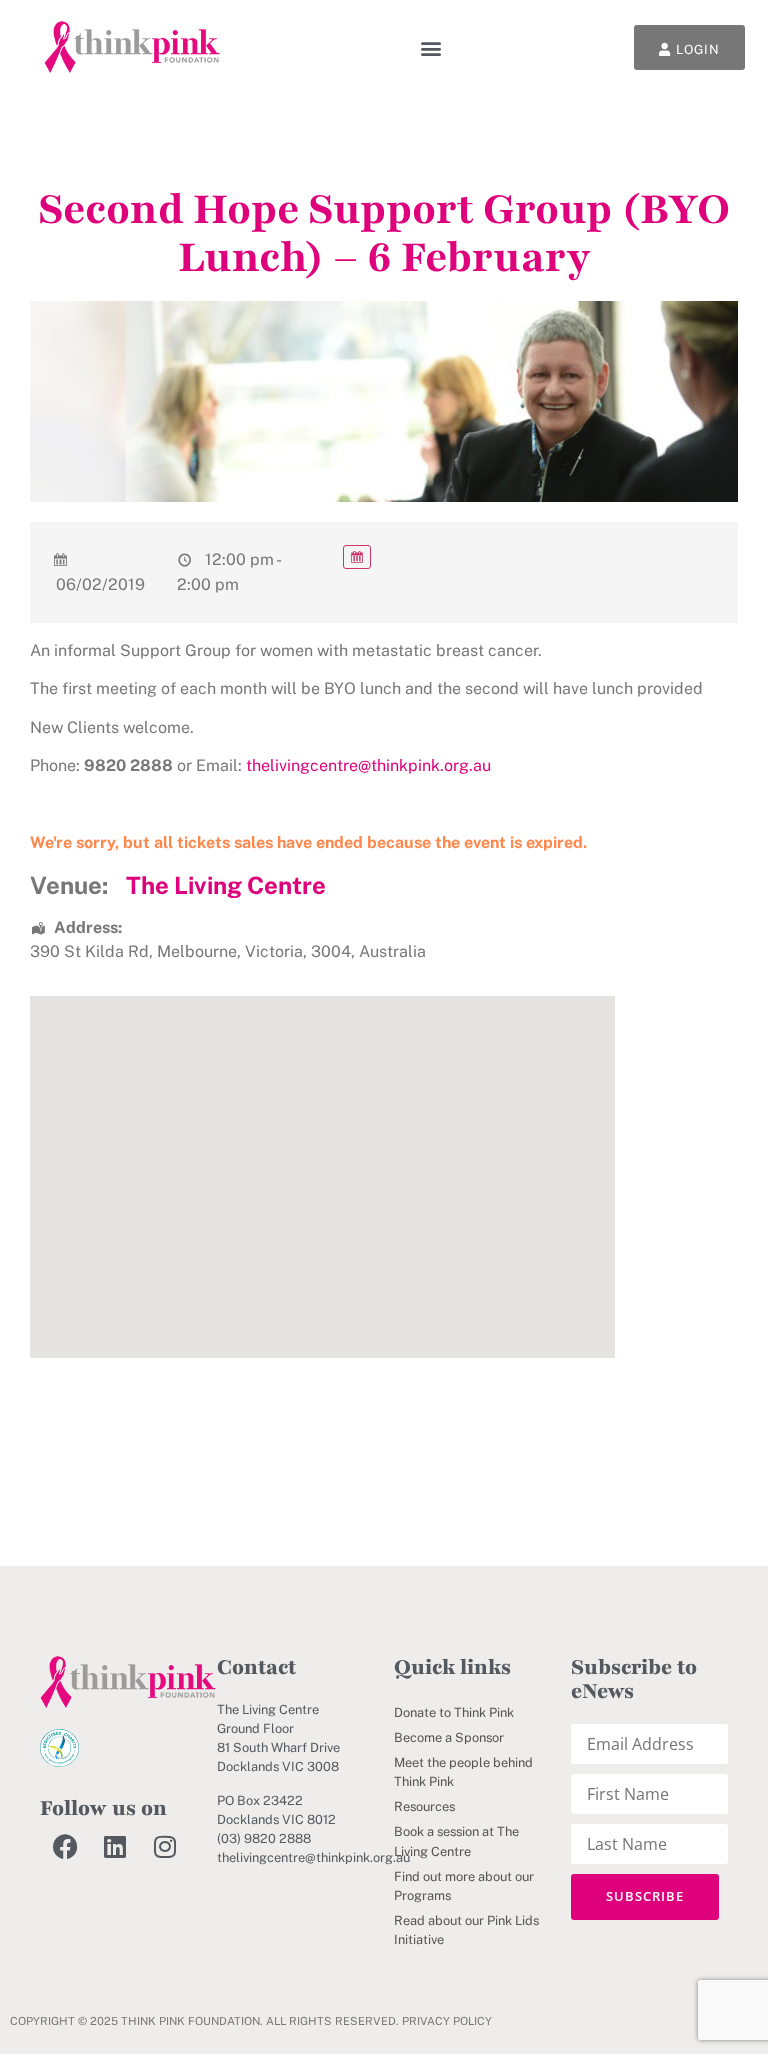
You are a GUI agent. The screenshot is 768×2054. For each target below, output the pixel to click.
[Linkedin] (115, 1846)
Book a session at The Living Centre (456, 1841)
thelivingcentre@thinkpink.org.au (368, 765)
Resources (424, 1806)
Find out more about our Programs (464, 1886)
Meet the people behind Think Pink (463, 1772)
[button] (431, 47)
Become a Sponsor (449, 1737)
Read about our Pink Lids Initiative (466, 1930)
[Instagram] (165, 1846)
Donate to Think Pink (454, 1712)
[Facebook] (65, 1846)
